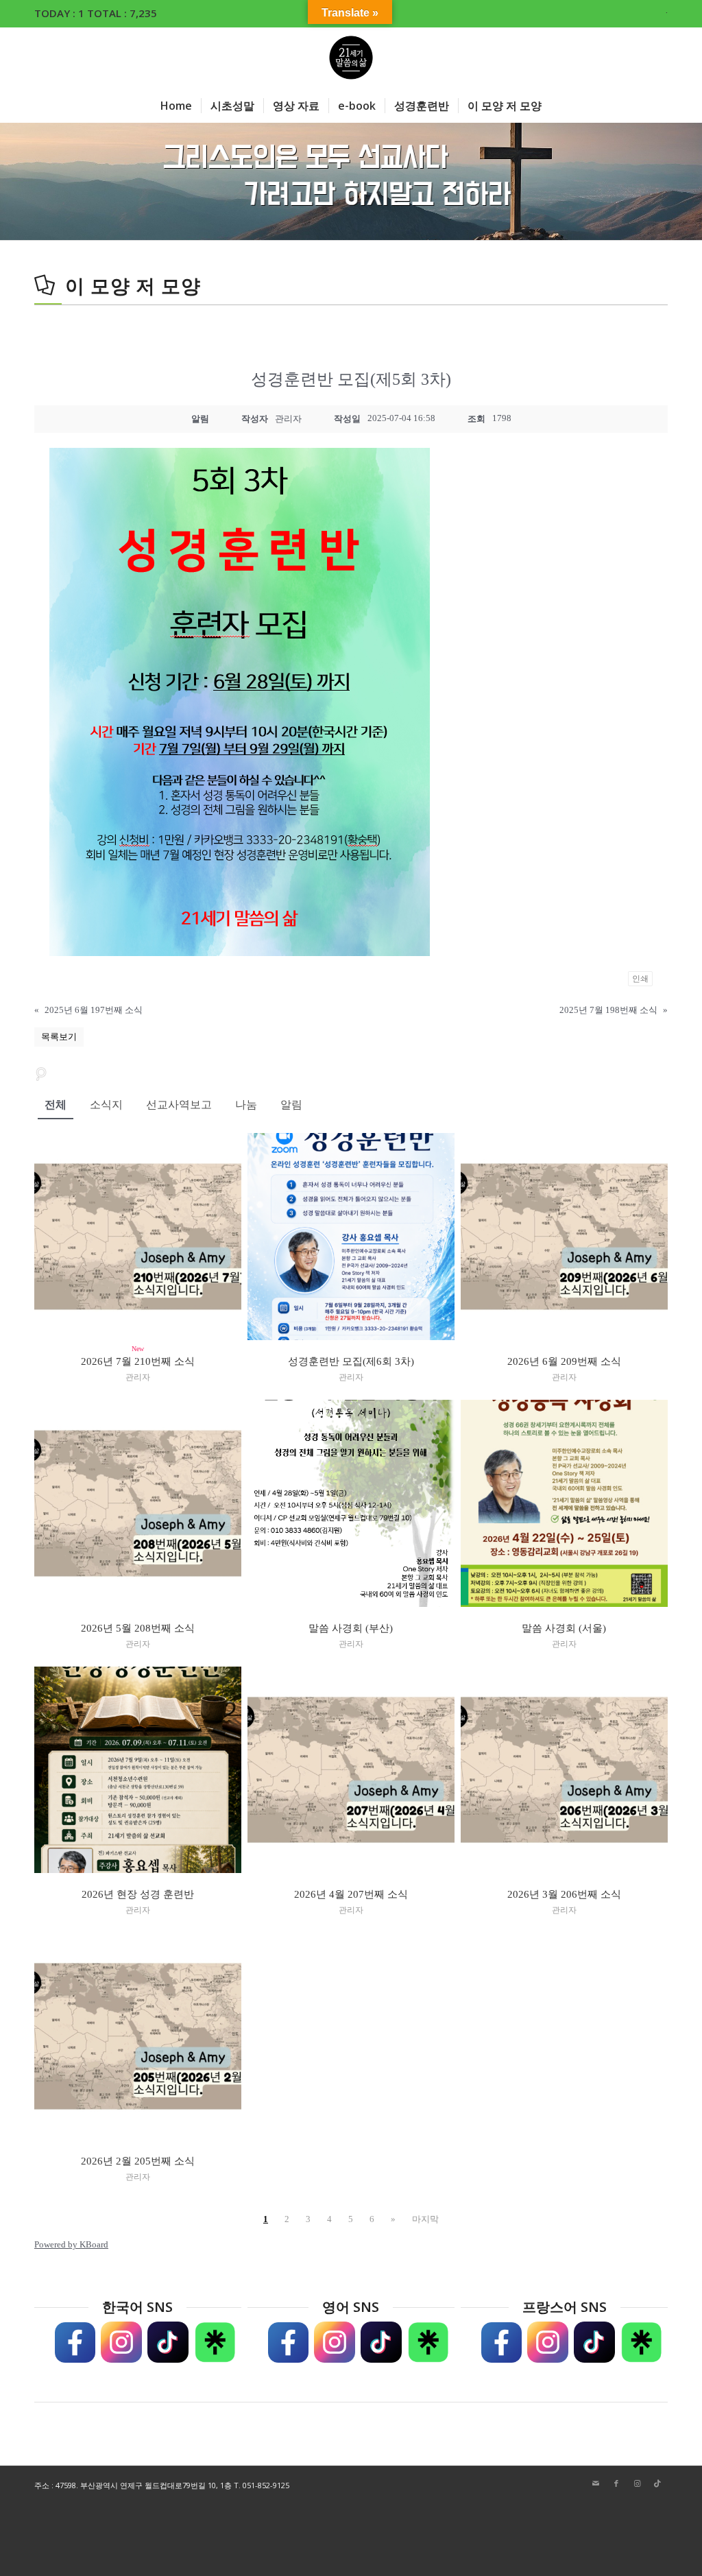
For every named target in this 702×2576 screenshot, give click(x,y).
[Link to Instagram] (637, 2483)
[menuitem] (663, 10)
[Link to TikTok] (657, 2483)
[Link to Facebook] (616, 2483)
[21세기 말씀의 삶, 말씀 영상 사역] (351, 58)
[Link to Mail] (596, 2483)
